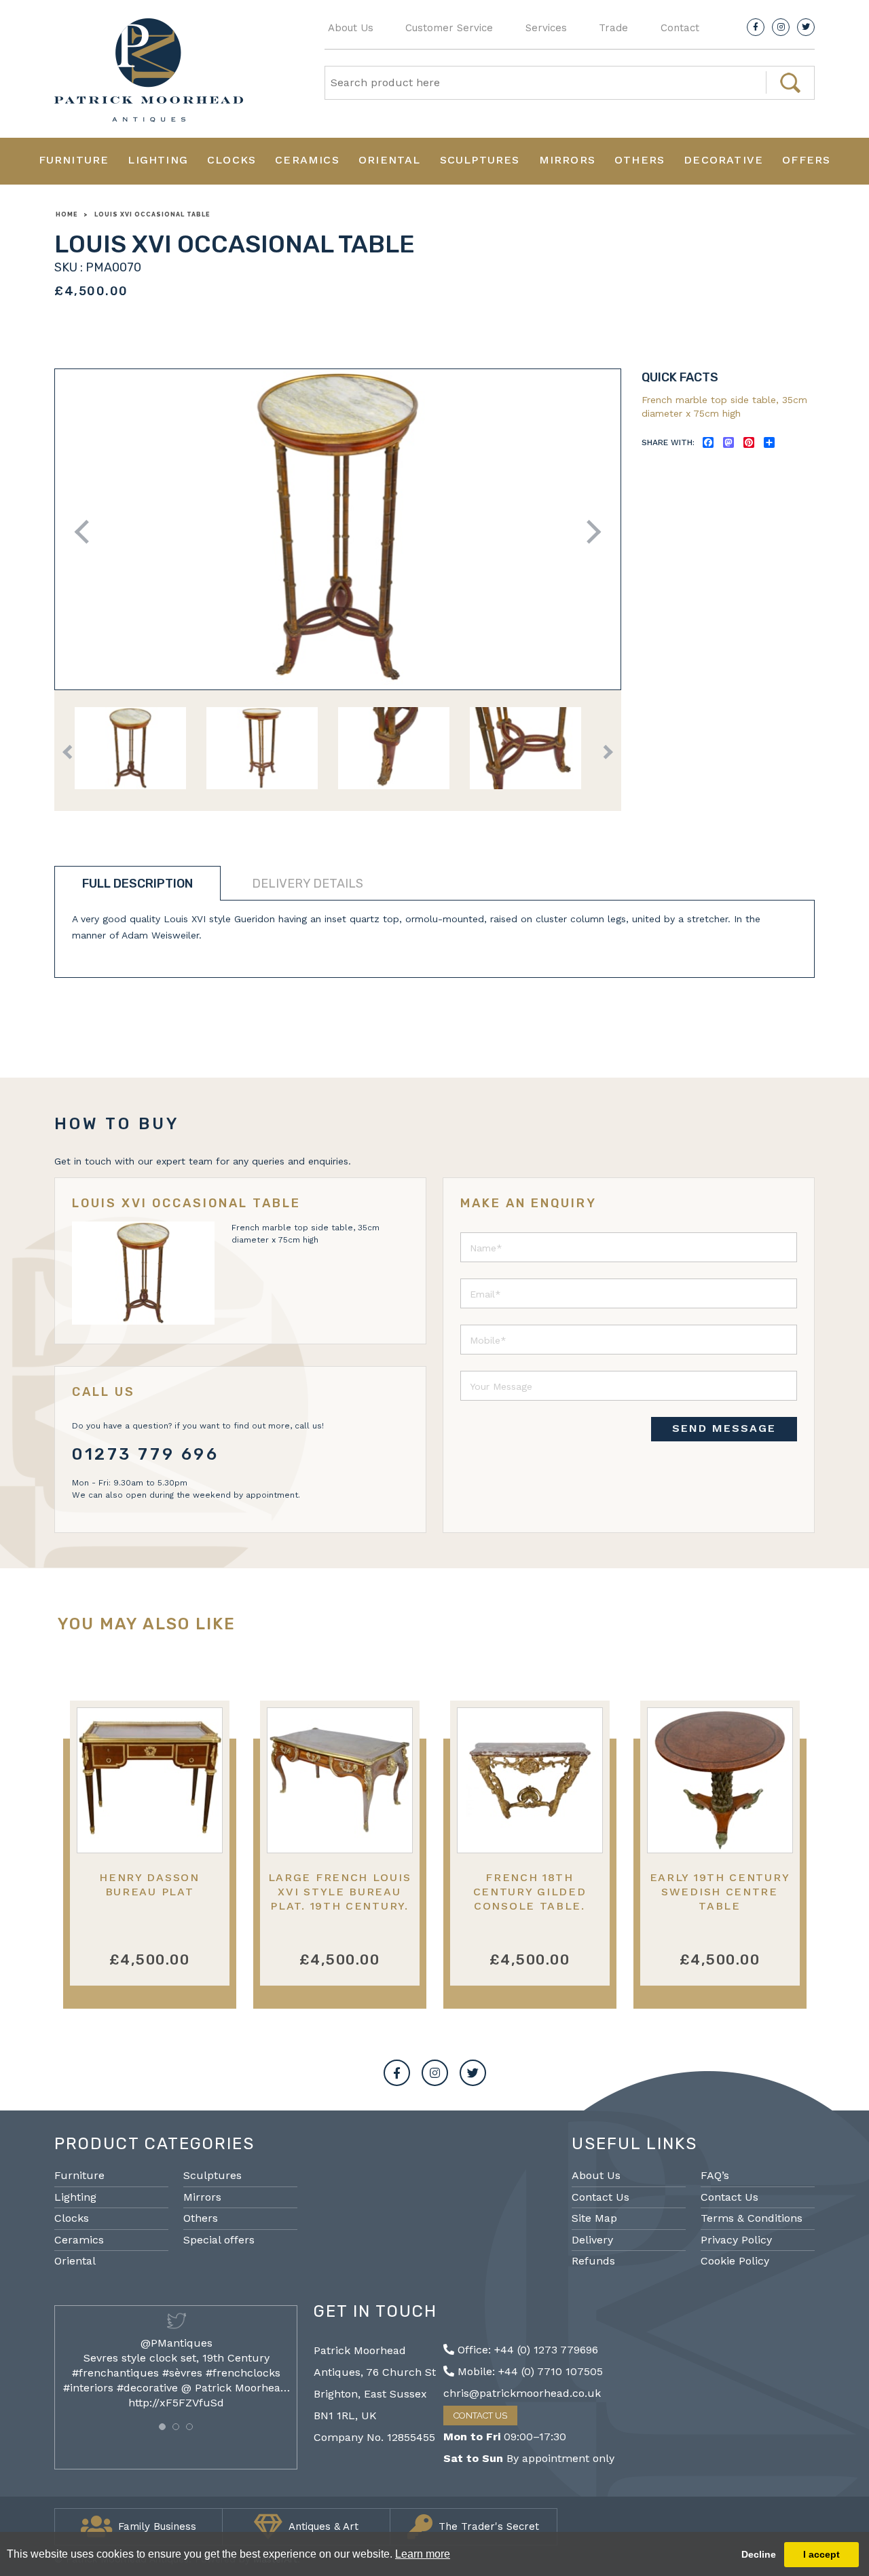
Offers (806, 160)
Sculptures (480, 160)
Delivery (592, 2240)
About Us (351, 28)
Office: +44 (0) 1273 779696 (526, 2350)
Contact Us (600, 2197)
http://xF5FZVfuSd (176, 2403)
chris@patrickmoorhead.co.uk (522, 2393)
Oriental (390, 160)
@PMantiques (177, 2343)
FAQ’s (715, 2175)
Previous (87, 532)
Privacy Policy (736, 2240)
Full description (137, 884)
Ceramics (307, 160)
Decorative (723, 160)
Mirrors (567, 160)
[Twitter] (806, 27)
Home (67, 214)
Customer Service (449, 28)
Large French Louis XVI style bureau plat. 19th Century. (340, 1892)
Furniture (74, 160)
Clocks (232, 160)
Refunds (593, 2261)
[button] (162, 2427)
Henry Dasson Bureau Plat (149, 1884)
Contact (680, 28)
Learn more (423, 2554)
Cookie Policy (735, 2261)
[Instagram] (781, 27)
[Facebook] (756, 27)
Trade (613, 28)
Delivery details (308, 884)
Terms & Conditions (752, 2218)
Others (640, 160)
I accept (821, 2554)
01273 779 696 (146, 1454)
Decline (759, 2554)
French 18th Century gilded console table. (530, 1892)
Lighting (158, 160)
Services (546, 28)
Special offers (219, 2240)
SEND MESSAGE (724, 1428)
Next (589, 532)
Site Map (594, 2218)
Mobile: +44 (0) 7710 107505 (529, 2371)
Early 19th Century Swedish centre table (720, 1892)
